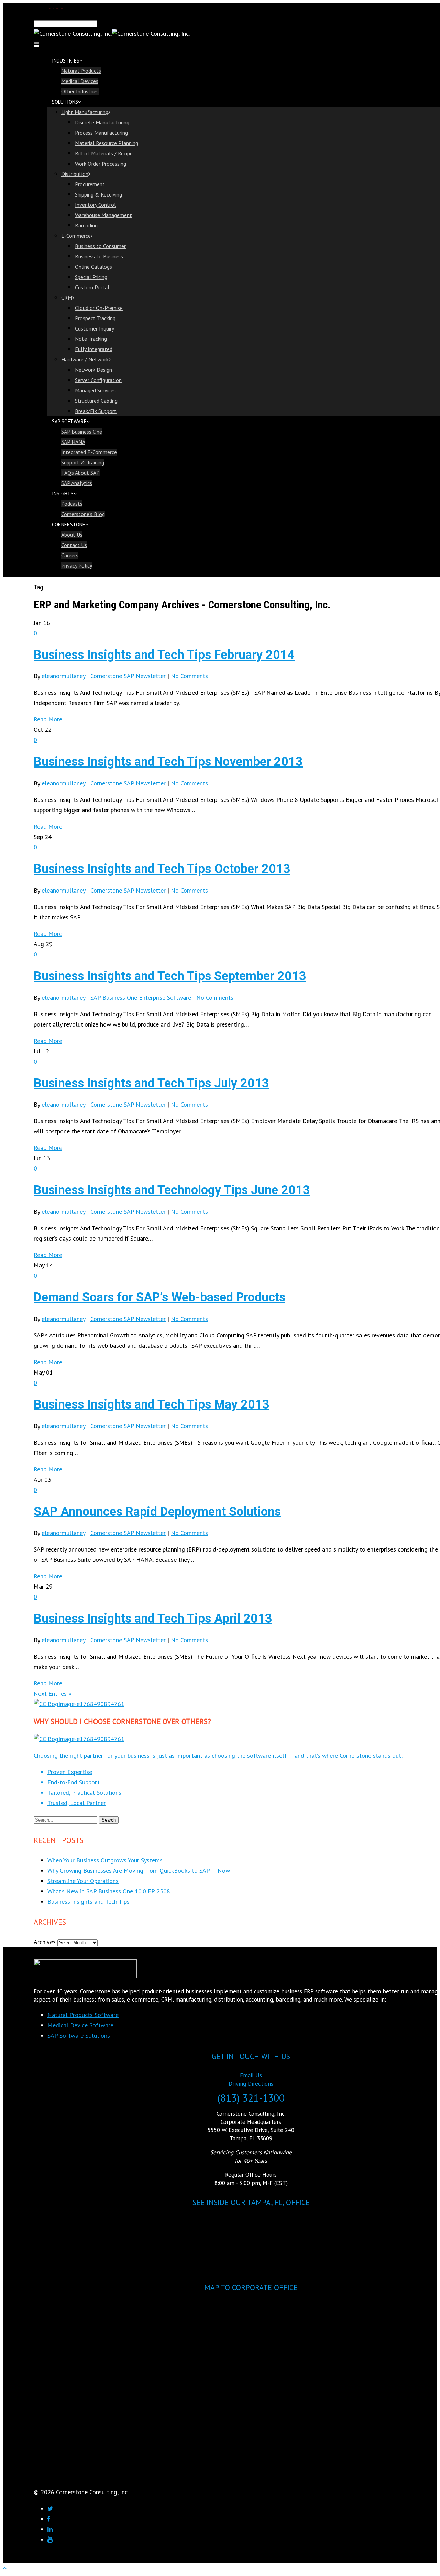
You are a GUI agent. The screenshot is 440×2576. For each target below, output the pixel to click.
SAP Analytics (77, 483)
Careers (70, 555)
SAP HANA (73, 442)
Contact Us (74, 545)
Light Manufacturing (85, 112)
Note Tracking (91, 339)
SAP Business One (82, 432)
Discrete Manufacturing (102, 122)
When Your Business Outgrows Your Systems (105, 1860)
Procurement (90, 184)
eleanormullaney (63, 676)
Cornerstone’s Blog (83, 514)
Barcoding (86, 225)
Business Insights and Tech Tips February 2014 (164, 655)
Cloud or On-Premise (99, 308)
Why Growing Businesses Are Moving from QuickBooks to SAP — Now (139, 1871)
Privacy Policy (77, 565)
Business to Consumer (100, 246)
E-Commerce (76, 236)
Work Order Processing (101, 164)
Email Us (251, 2075)
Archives (45, 1942)
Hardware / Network (85, 359)
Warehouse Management (103, 215)
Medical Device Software (80, 2025)
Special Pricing (91, 277)
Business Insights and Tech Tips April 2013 (153, 1619)
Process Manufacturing (101, 133)
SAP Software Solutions (79, 2035)
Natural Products (81, 71)
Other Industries (80, 91)
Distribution (75, 174)
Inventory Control (95, 205)
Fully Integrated (94, 349)
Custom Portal (92, 287)
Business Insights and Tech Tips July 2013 (151, 1083)
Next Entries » (53, 1694)
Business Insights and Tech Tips (89, 1901)
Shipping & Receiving (98, 194)
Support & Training (83, 462)
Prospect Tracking (95, 318)
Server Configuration (98, 380)
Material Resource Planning (107, 143)
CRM (67, 298)
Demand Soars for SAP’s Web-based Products (159, 1297)
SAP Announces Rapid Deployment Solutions (157, 1512)
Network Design (93, 370)
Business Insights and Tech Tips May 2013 (152, 1404)
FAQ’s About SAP (80, 473)
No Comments (189, 676)
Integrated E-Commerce (89, 452)
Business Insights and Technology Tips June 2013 (172, 1190)
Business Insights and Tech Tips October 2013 (162, 869)
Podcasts (72, 504)
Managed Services (95, 390)
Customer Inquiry (95, 328)
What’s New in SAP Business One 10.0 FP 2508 (109, 1891)
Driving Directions (251, 2084)
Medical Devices (80, 81)
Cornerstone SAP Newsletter (128, 676)
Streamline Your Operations (83, 1881)
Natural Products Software (83, 2015)
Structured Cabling (96, 401)
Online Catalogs (93, 267)
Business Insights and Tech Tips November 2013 (168, 762)
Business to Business (99, 256)
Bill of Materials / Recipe (104, 153)
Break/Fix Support (96, 411)
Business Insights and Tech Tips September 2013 (170, 976)
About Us (72, 535)
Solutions (65, 102)
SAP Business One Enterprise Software (141, 998)
